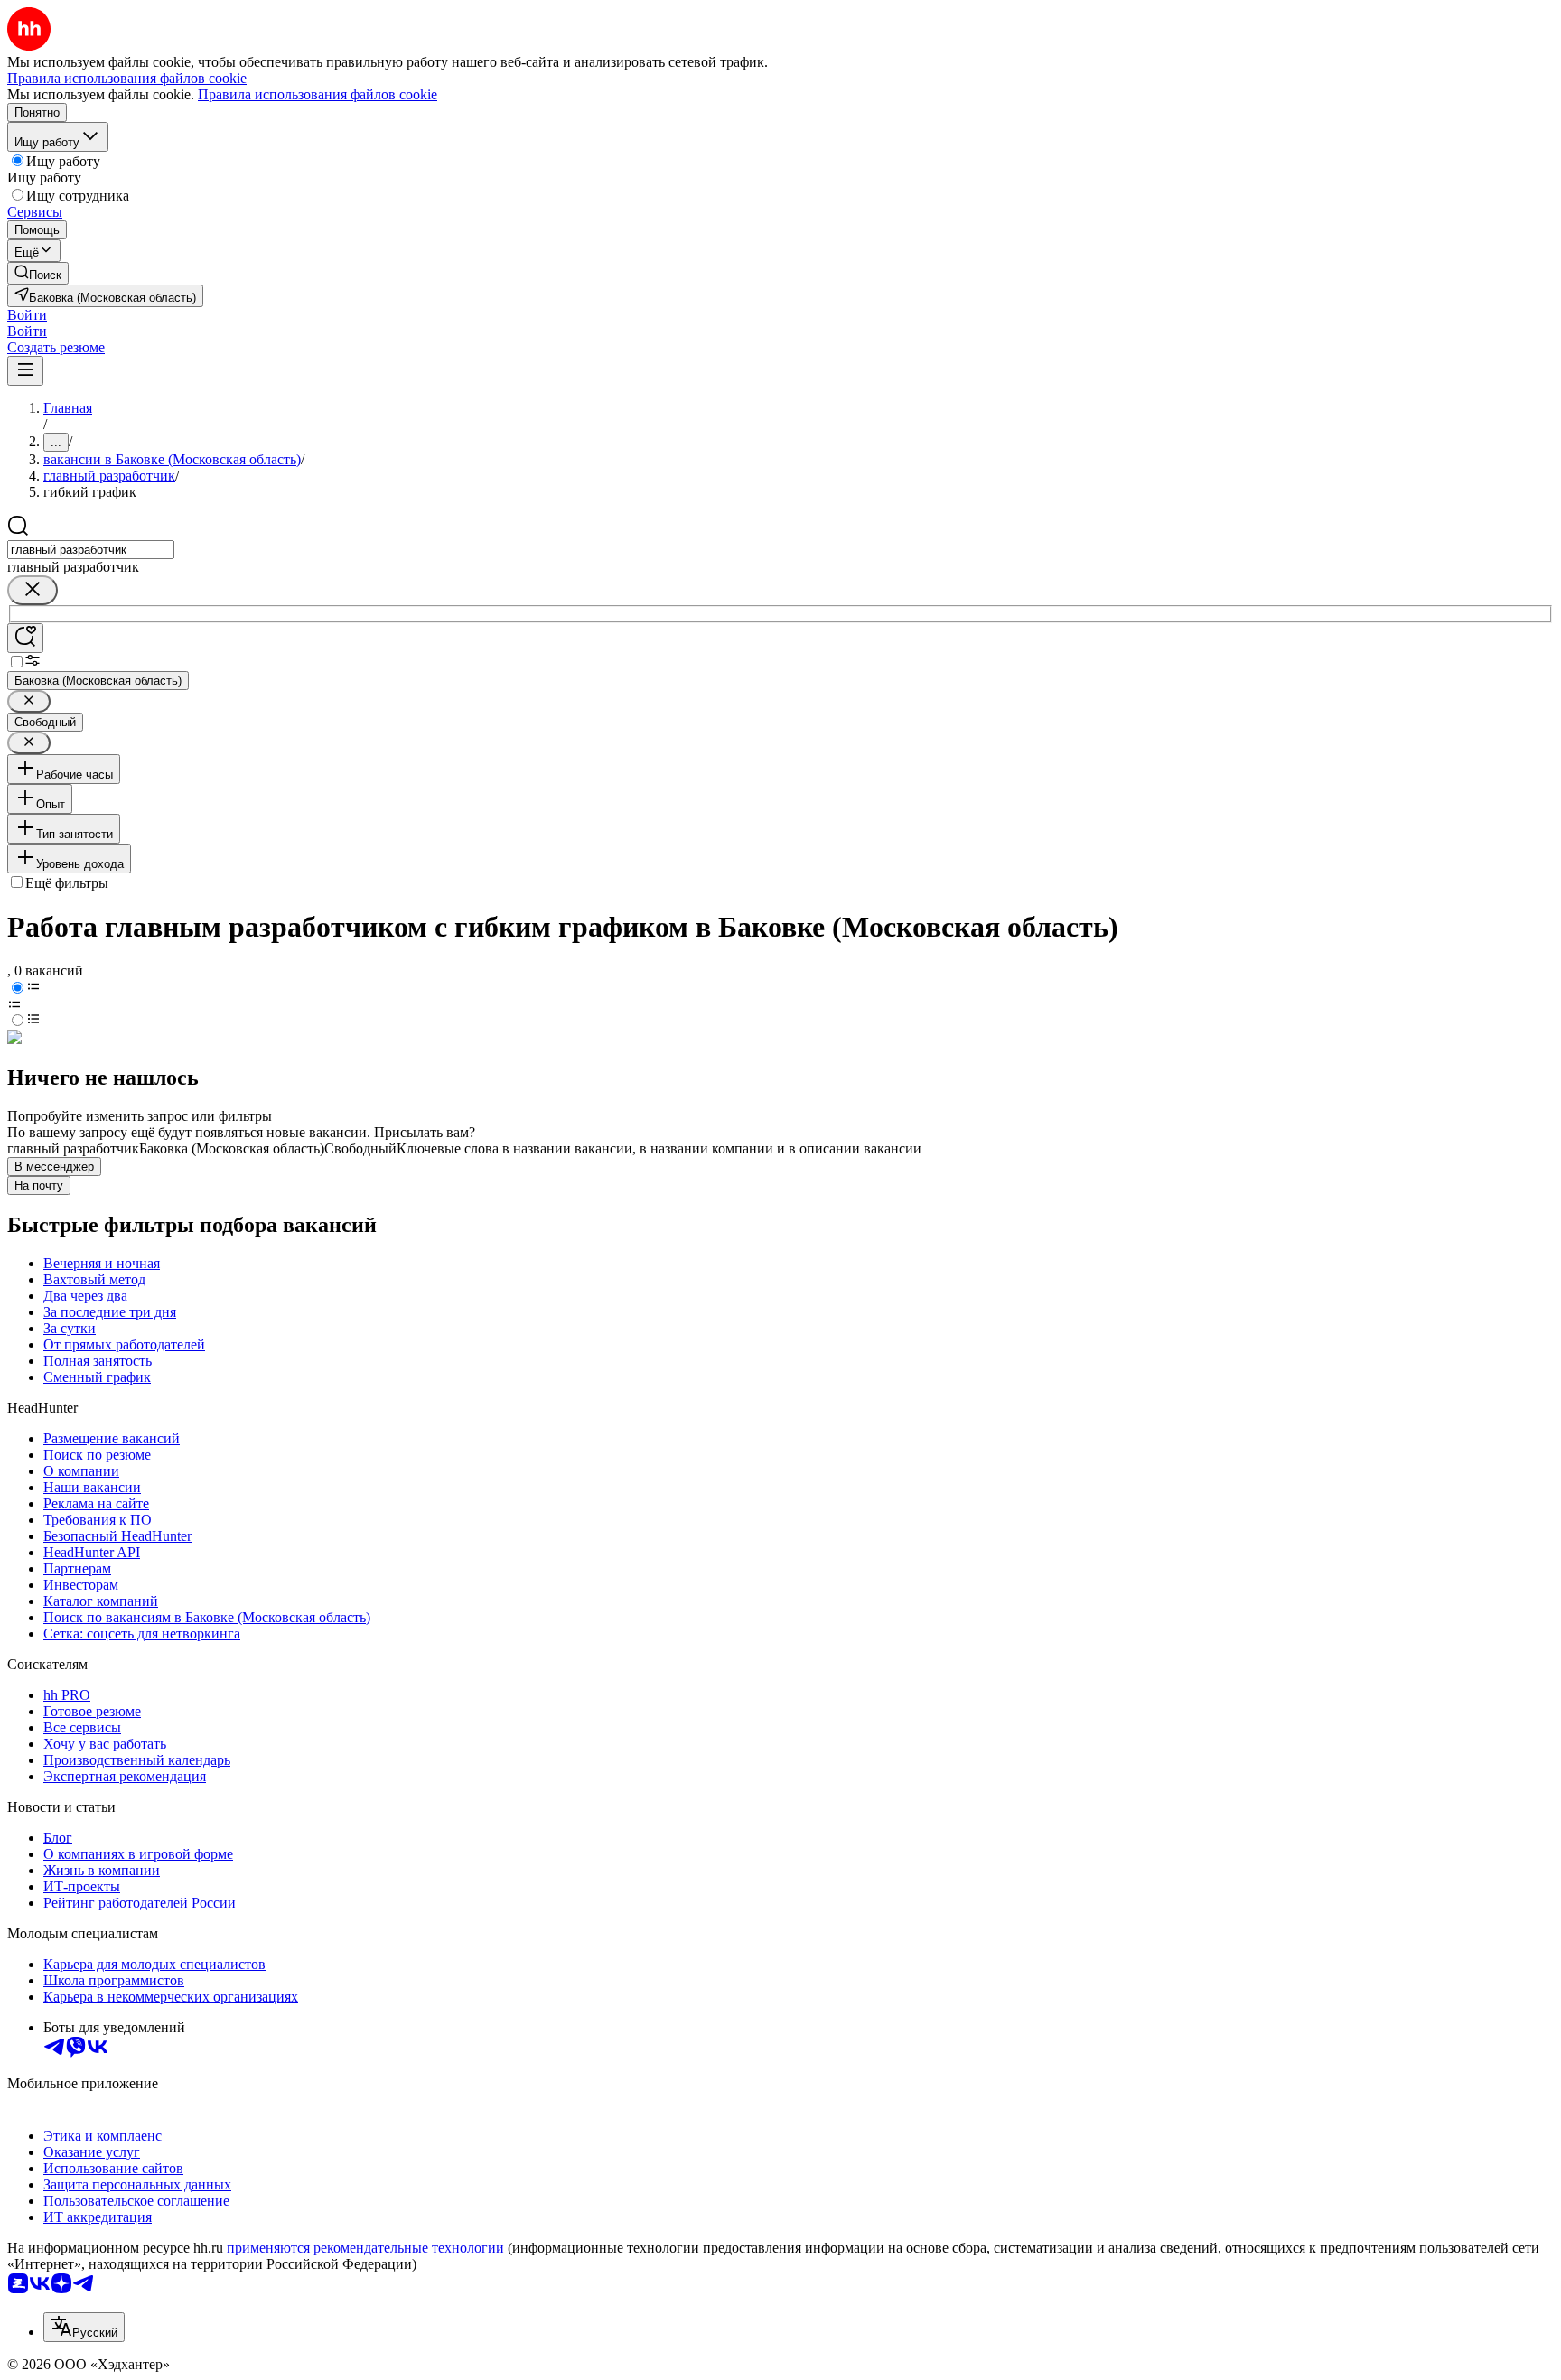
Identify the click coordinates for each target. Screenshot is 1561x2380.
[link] (38, 273)
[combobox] (91, 550)
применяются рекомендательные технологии (365, 2248)
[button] (27, 315)
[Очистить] (33, 590)
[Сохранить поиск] (25, 638)
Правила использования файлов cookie (318, 94)
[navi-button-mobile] (25, 371)
